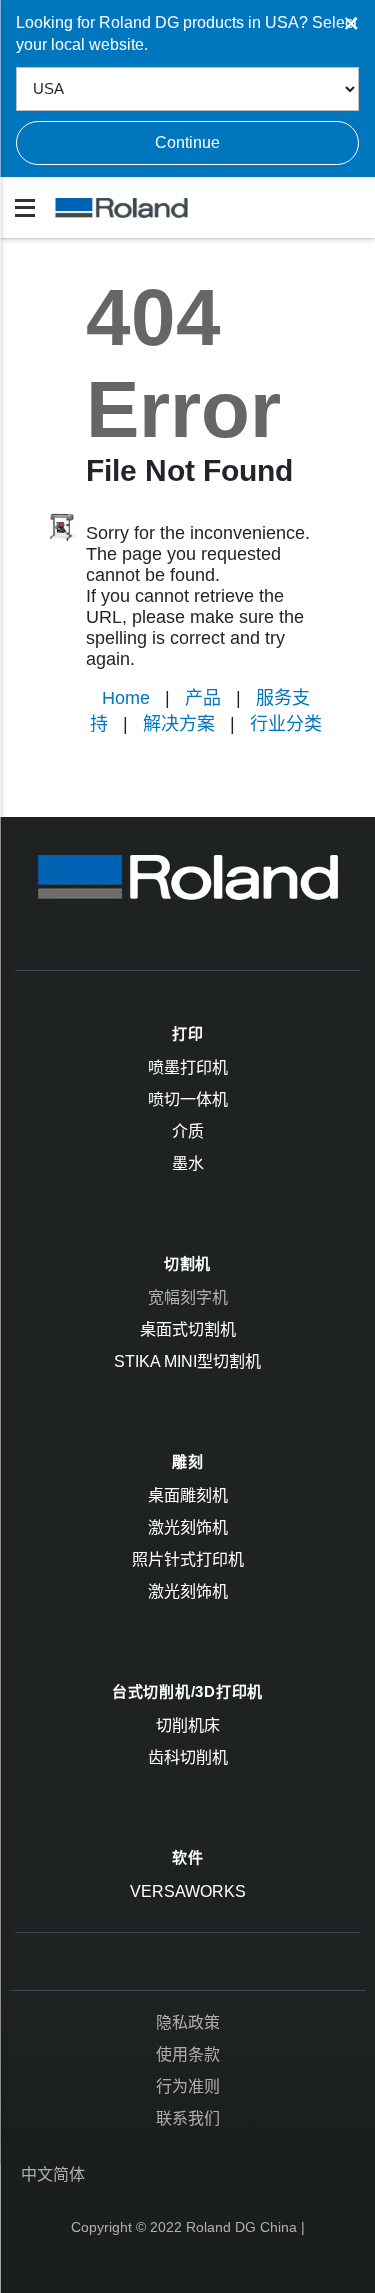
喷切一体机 (188, 1099)
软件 (188, 1857)
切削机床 (188, 1725)
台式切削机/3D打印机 (187, 1691)
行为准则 (188, 2086)
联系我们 (188, 2118)
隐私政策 (188, 2022)
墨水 (188, 1163)
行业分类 (286, 724)
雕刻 (188, 1461)
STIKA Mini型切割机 (187, 1361)
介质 (188, 1131)
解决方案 (179, 724)
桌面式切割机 (188, 1329)
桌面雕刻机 (188, 1495)
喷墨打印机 (188, 1067)
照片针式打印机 (188, 1559)
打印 (188, 1033)
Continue (187, 142)
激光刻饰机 (188, 1527)
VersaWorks (188, 1891)
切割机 (187, 1263)
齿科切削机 (188, 1757)
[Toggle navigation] (25, 208)
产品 (203, 698)
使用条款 (188, 2054)
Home (126, 698)
